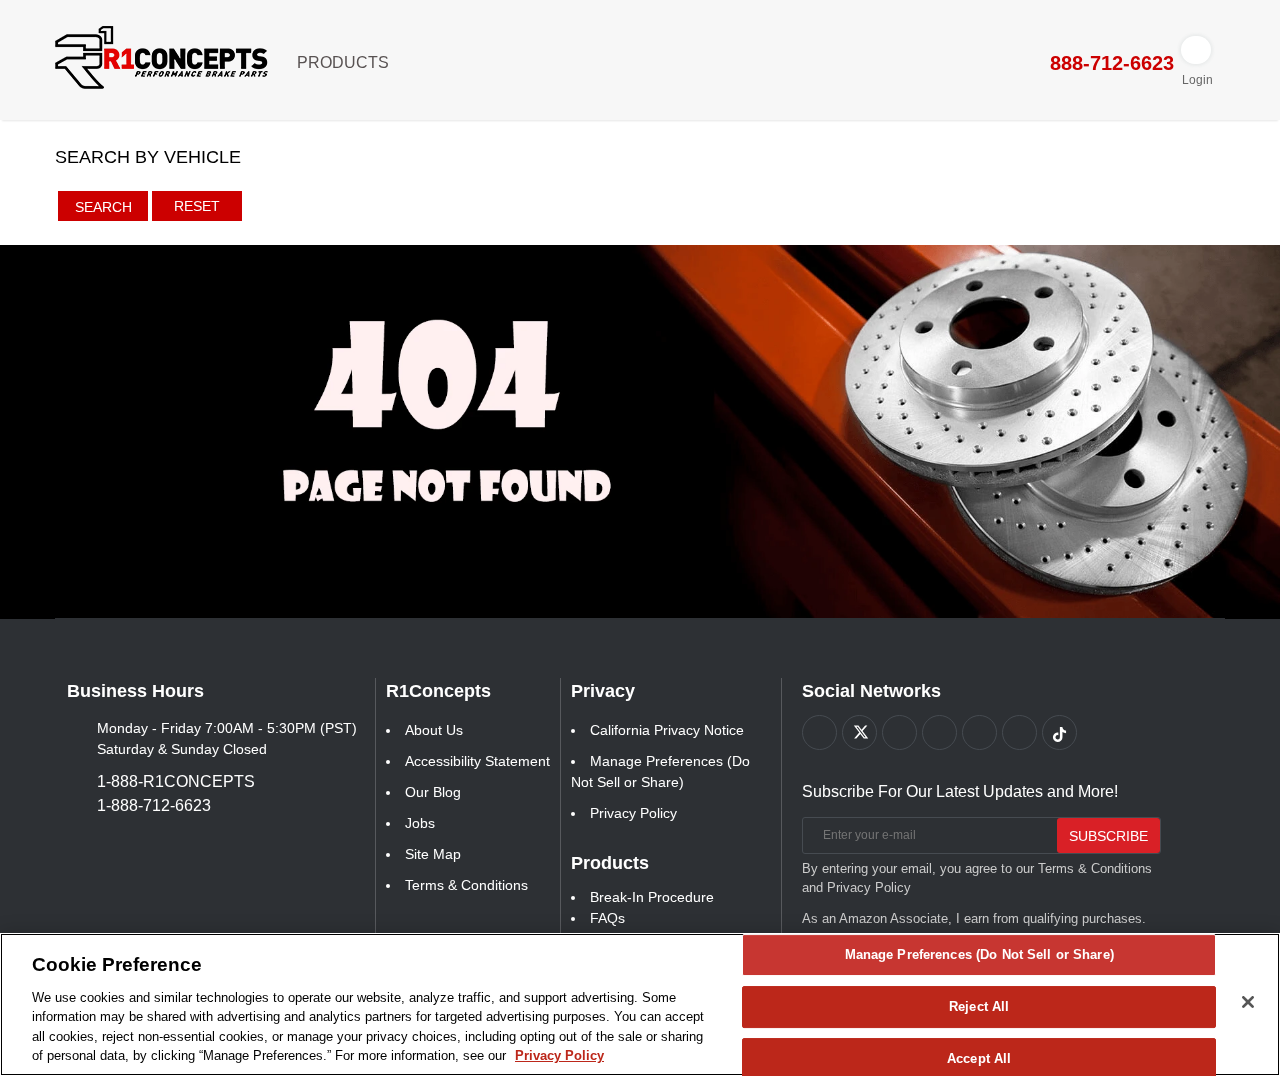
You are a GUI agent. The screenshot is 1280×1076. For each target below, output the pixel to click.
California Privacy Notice (667, 730)
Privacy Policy (633, 813)
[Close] (1248, 1002)
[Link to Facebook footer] (819, 732)
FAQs (607, 918)
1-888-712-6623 (154, 805)
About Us (434, 730)
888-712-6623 (1109, 63)
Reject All (979, 1006)
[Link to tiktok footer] (1059, 732)
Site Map (433, 854)
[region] (640, 1004)
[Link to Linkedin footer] (1019, 732)
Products (345, 62)
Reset (197, 206)
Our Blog (433, 792)
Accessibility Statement (477, 761)
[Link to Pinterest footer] (939, 732)
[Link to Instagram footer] (979, 732)
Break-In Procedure (652, 897)
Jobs (420, 823)
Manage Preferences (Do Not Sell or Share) (979, 955)
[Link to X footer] (859, 732)
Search (103, 207)
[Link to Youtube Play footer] (899, 732)
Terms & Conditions (466, 885)
